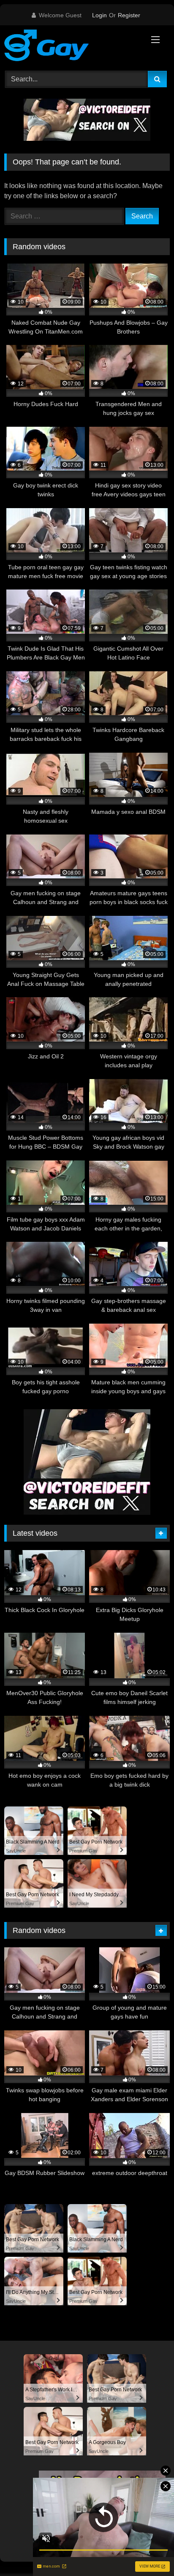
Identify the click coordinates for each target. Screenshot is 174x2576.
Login (99, 15)
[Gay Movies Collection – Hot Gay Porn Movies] (71, 47)
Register (129, 15)
